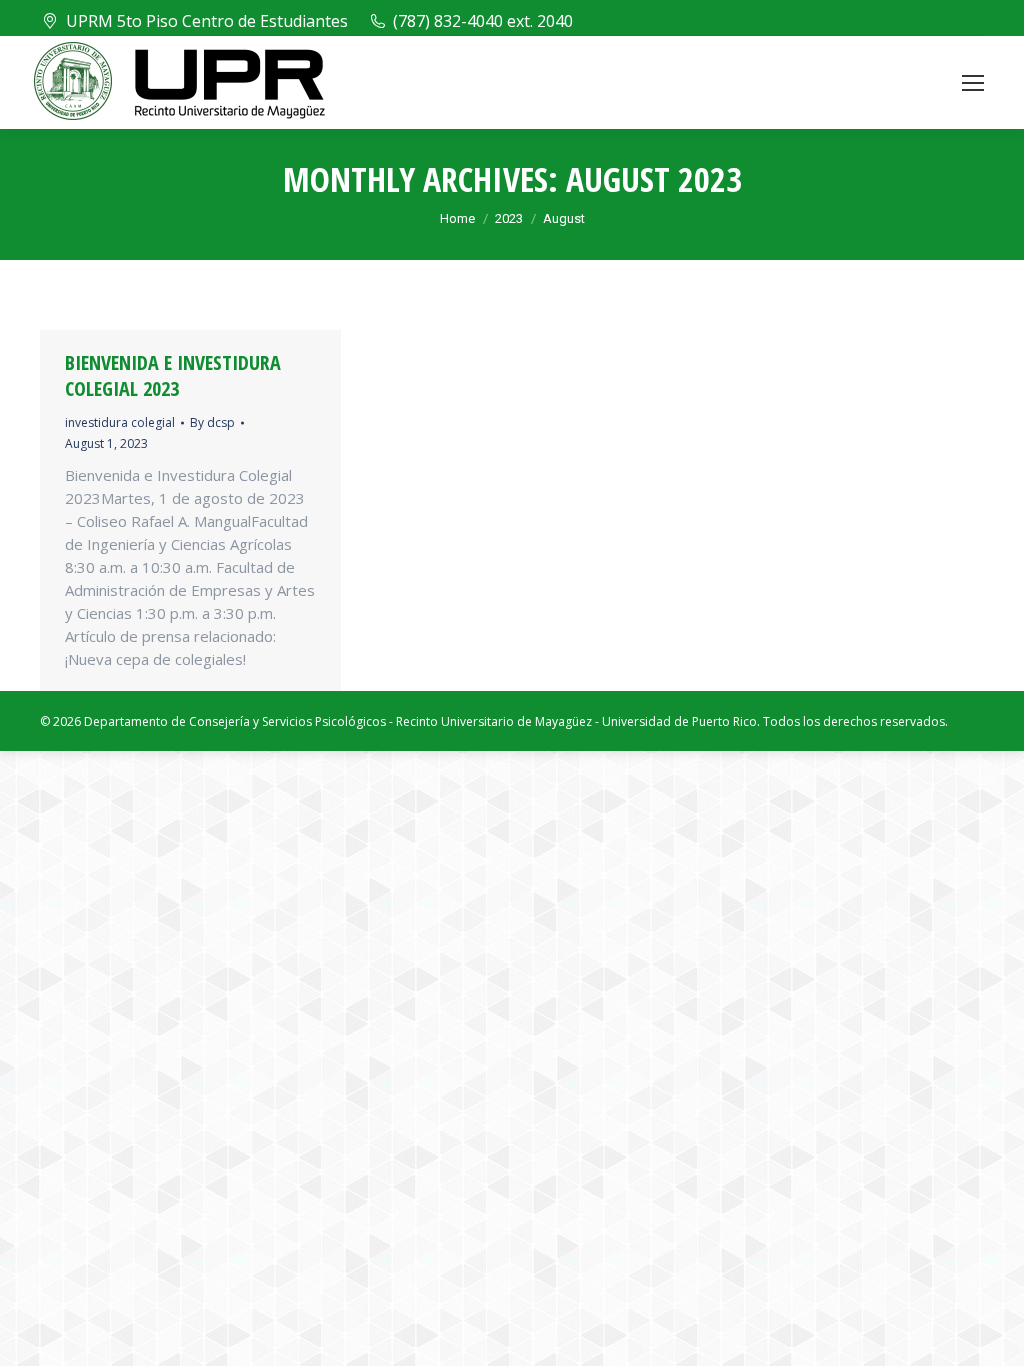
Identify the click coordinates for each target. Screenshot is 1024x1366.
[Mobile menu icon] (973, 83)
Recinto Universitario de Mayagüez (494, 721)
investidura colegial (120, 422)
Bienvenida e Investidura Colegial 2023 (173, 375)
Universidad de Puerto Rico (679, 721)
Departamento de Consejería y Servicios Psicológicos (235, 721)
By (212, 422)
